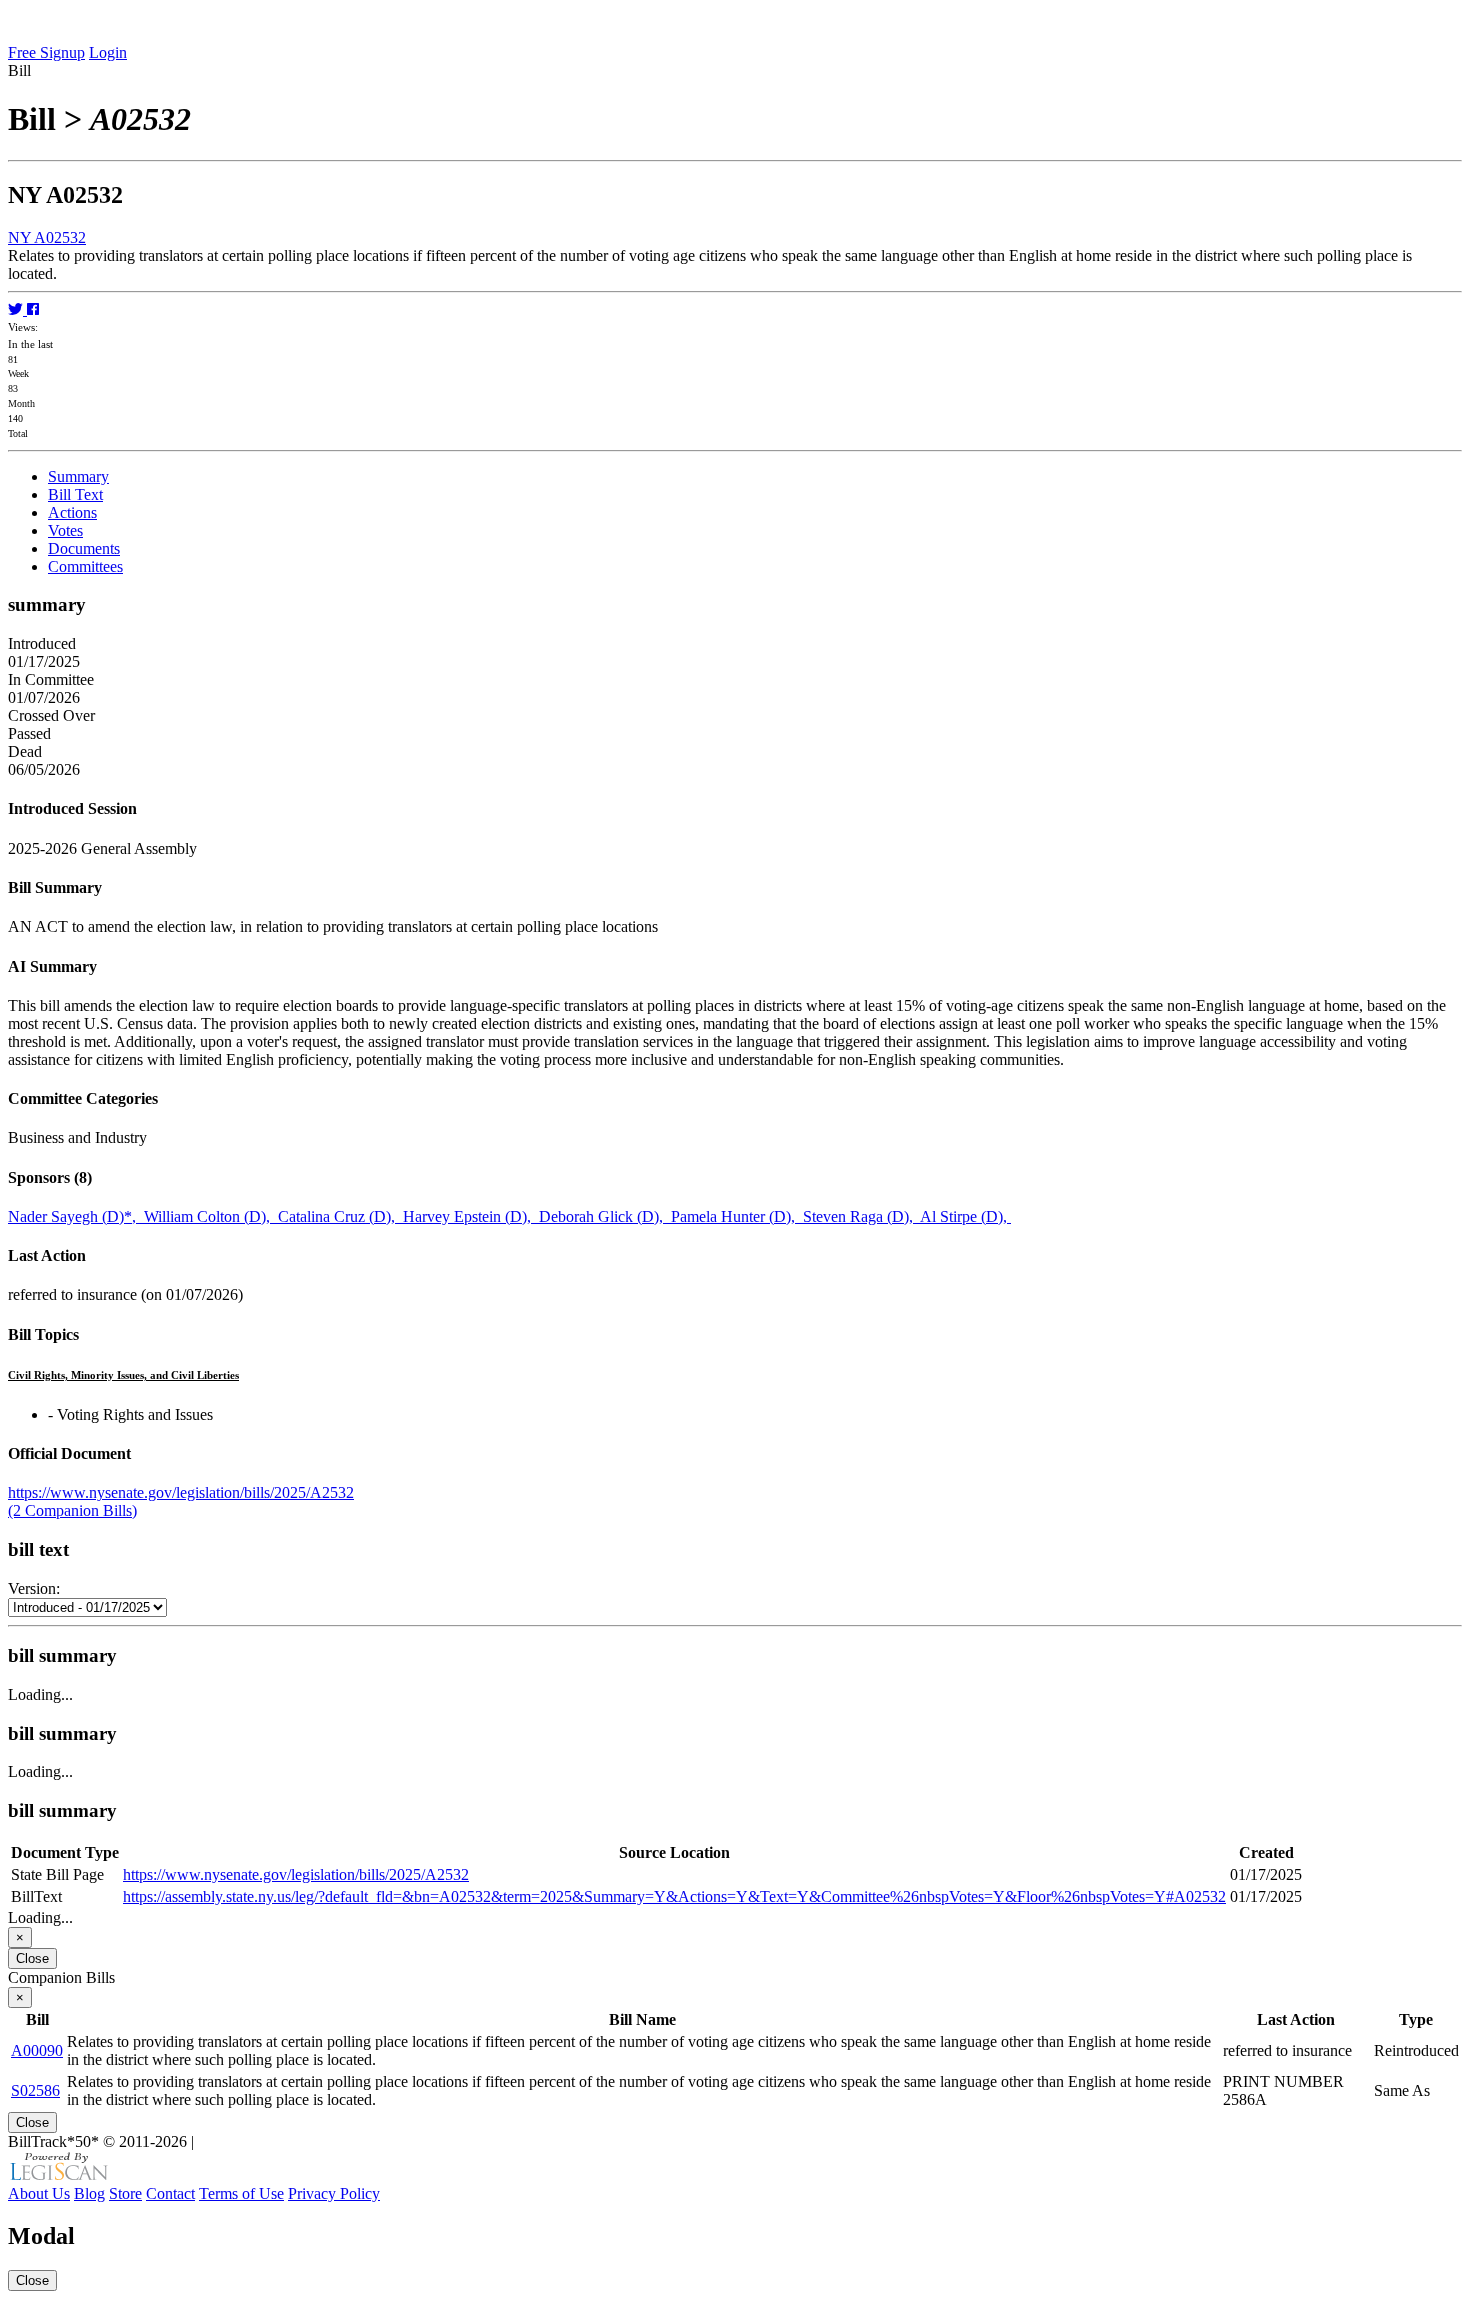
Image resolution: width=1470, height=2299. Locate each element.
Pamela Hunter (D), (737, 1216)
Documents (84, 548)
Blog (89, 2193)
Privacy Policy (334, 2193)
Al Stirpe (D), (965, 1216)
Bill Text (75, 494)
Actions (72, 512)
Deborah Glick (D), (605, 1216)
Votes (65, 530)
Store (125, 2193)
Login (108, 52)
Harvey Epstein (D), (471, 1216)
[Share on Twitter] (17, 309)
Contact (170, 2193)
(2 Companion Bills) (72, 1510)
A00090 (37, 2050)
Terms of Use (241, 2193)
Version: (34, 1588)
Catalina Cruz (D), (340, 1216)
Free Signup (46, 52)
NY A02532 (47, 237)
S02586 (35, 2090)
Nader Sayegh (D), (76, 1216)
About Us (39, 2193)
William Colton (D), (211, 1216)
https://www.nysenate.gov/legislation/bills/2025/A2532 (181, 1492)
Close (32, 1958)
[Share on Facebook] (33, 309)
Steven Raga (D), (861, 1216)
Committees (85, 566)
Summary (78, 476)
